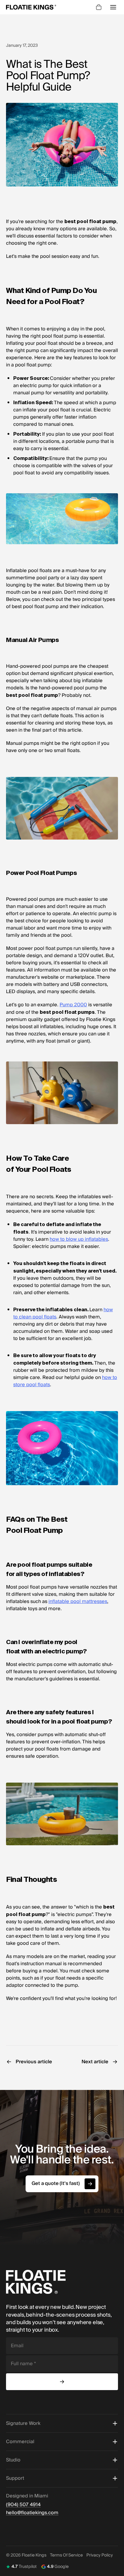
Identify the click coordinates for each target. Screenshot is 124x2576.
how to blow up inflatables (79, 1239)
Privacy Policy (100, 2555)
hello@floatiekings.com (32, 2513)
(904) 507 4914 (23, 2505)
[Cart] (99, 7)
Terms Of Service (66, 2555)
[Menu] (113, 7)
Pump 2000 (73, 1005)
